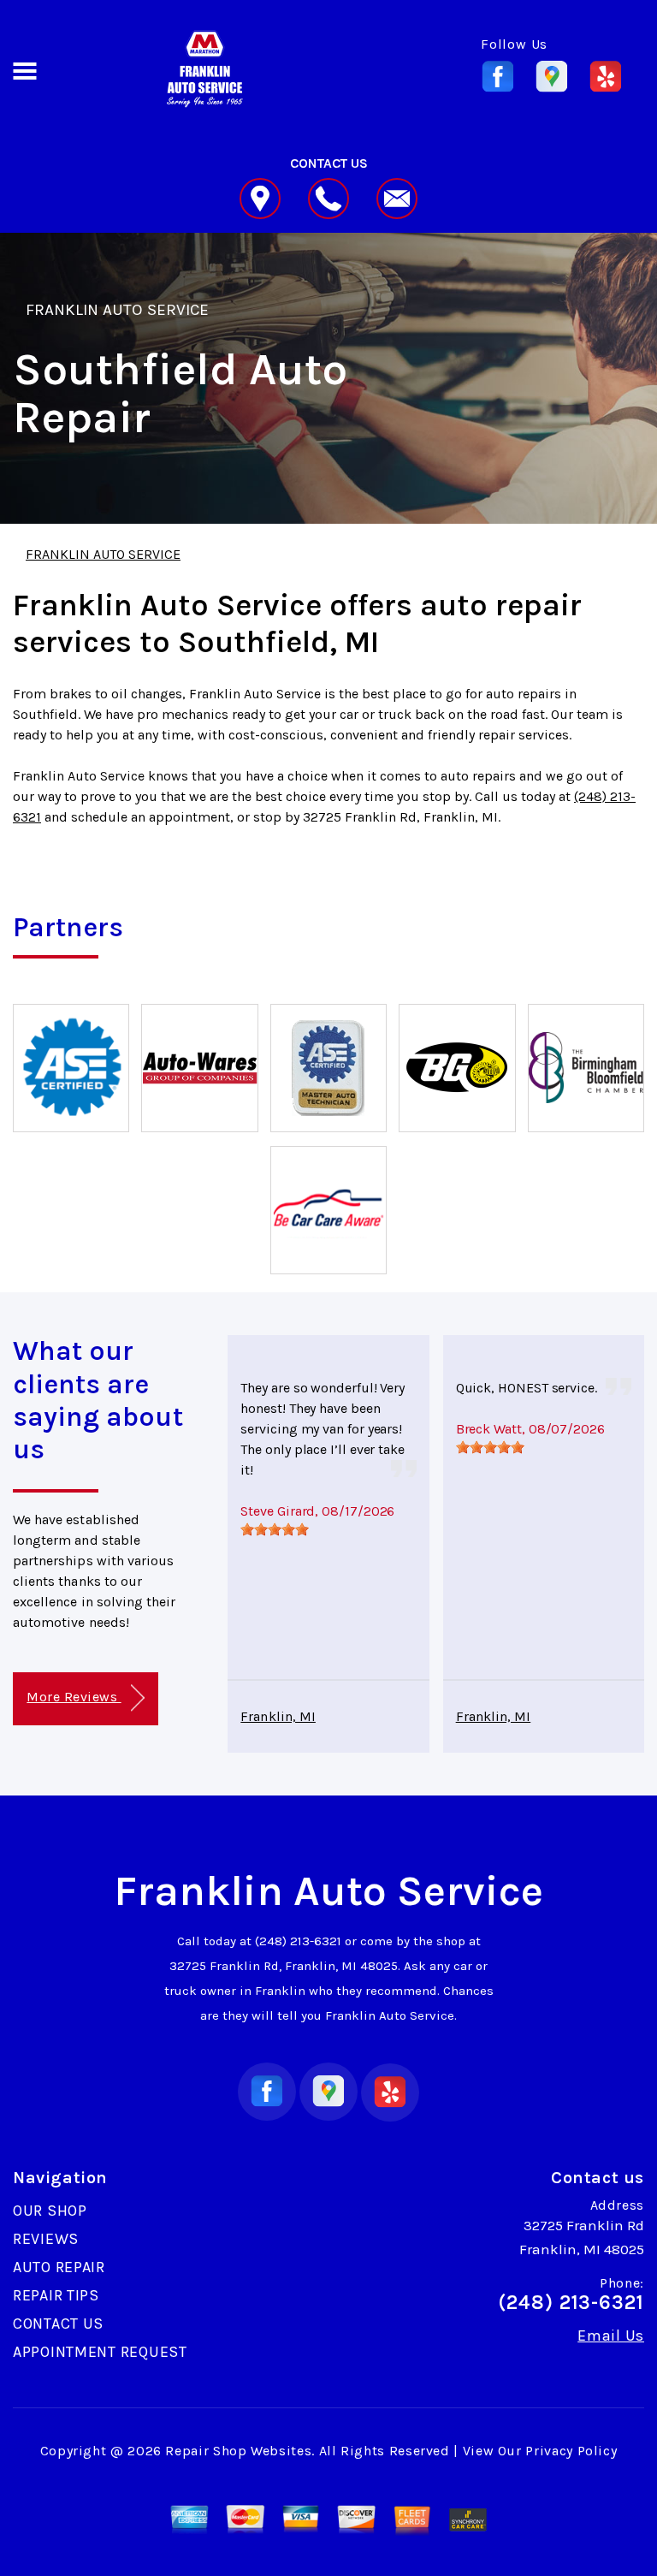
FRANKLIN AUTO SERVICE (117, 310)
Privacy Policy (571, 2451)
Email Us (611, 2336)
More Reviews (74, 1697)
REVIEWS (46, 2239)
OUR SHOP (50, 2211)
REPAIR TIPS (56, 2295)
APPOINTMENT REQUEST (100, 2352)
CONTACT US (58, 2324)
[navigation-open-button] (24, 69)
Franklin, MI (278, 1716)
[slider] (275, 1529)
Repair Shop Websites (238, 2451)
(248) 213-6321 (298, 1941)
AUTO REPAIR (59, 2267)
